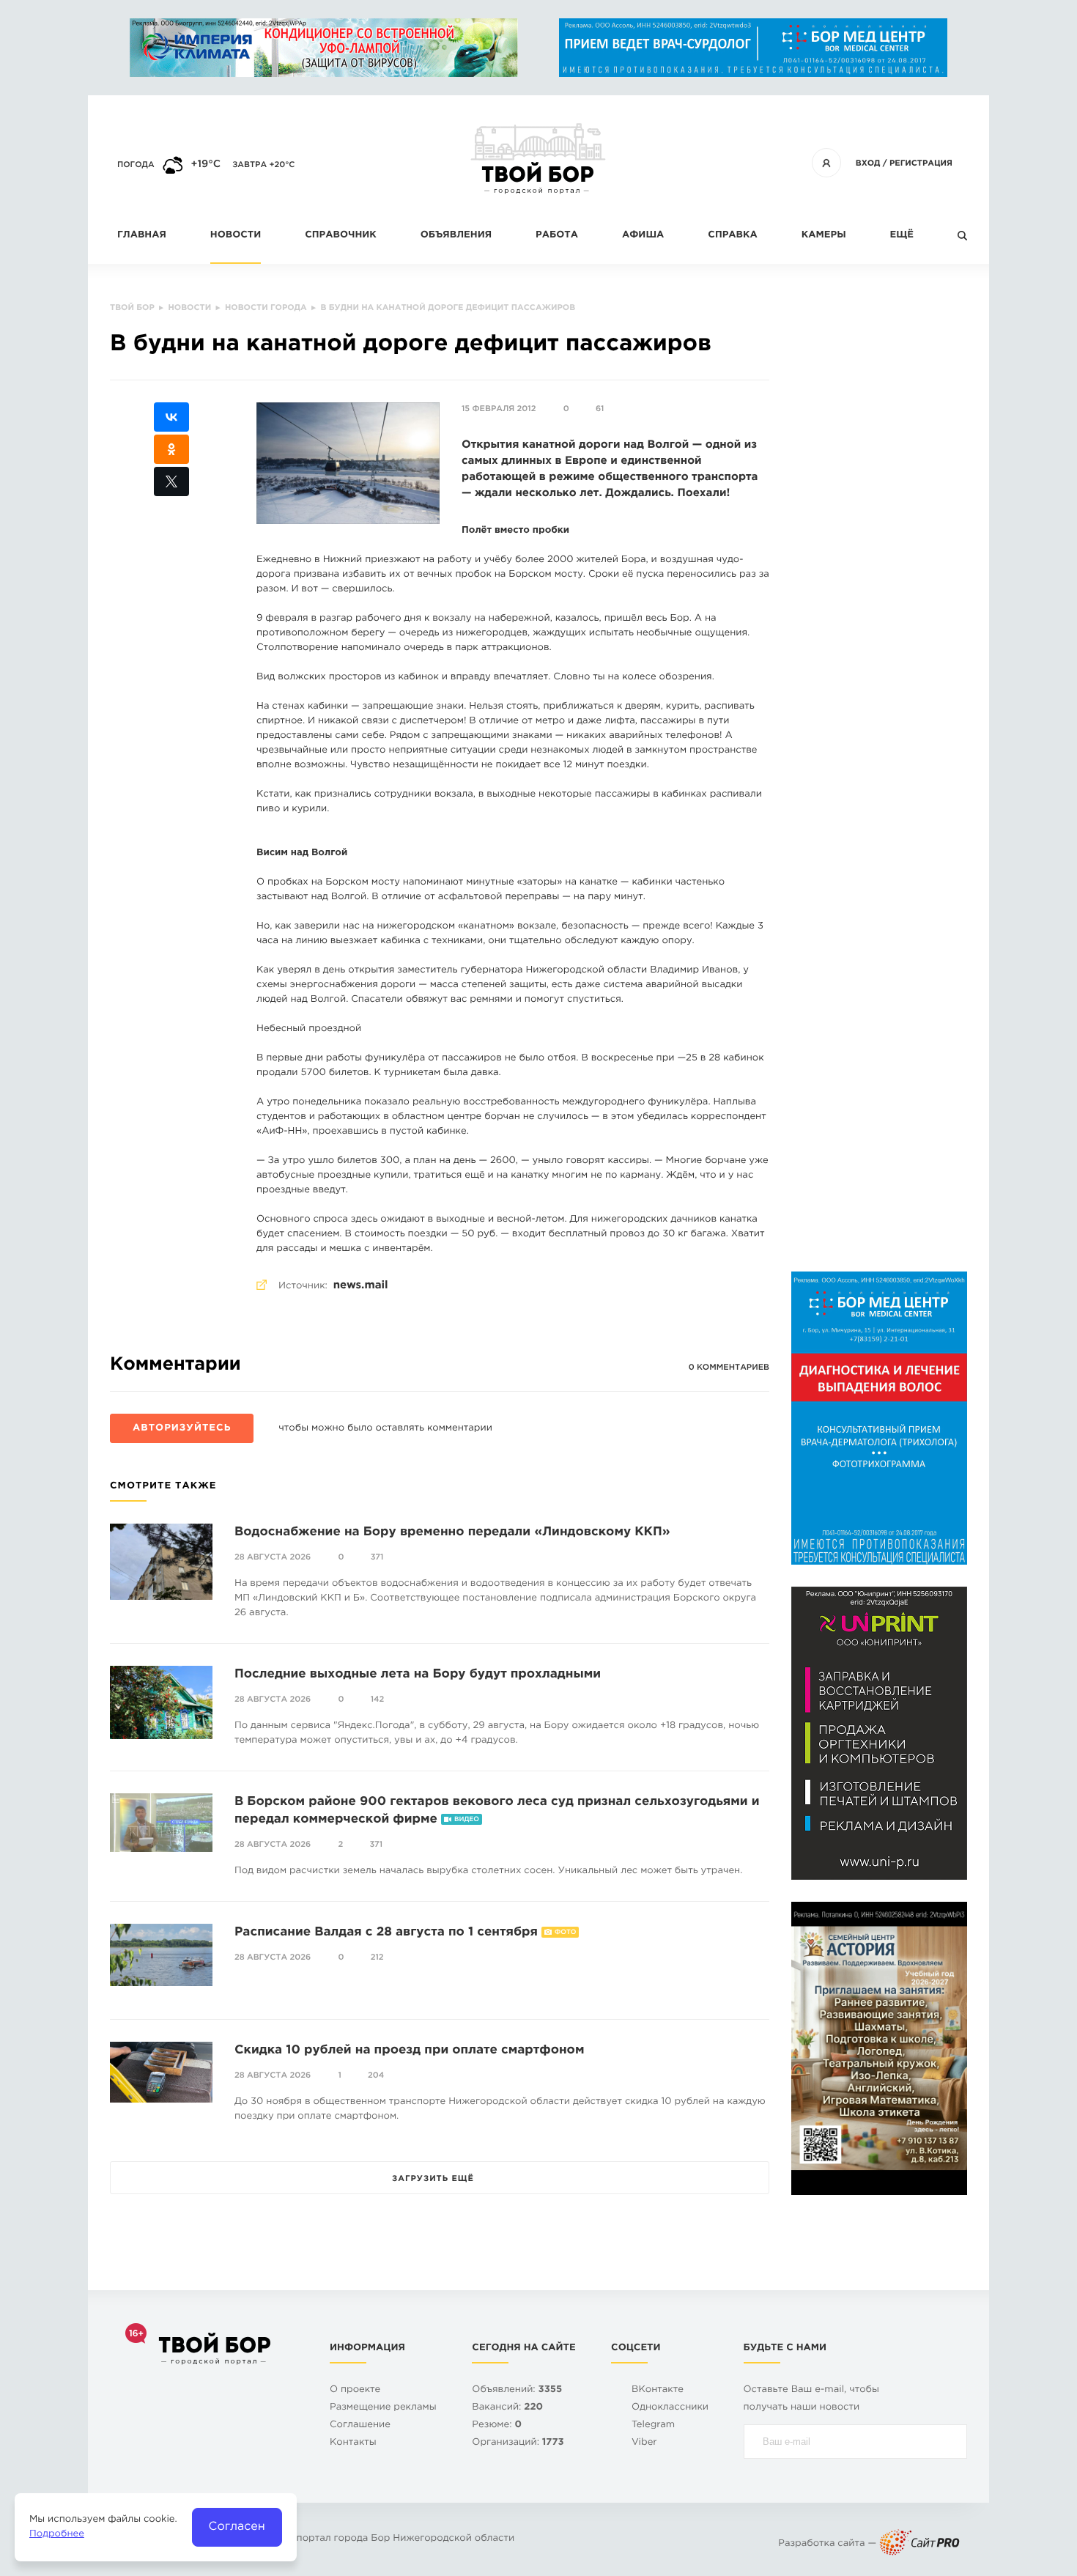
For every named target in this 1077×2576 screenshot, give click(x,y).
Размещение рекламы (383, 2408)
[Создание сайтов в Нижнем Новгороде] (919, 2544)
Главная (142, 236)
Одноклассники (670, 2408)
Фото (565, 1933)
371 (377, 1557)
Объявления (456, 236)
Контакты (353, 2443)
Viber (644, 2443)
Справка (732, 236)
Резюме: (497, 2425)
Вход (868, 163)
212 (377, 1957)
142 (378, 1700)
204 (376, 2075)
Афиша (643, 236)
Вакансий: (507, 2408)
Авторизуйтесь (182, 1429)
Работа (557, 236)
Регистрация (921, 163)
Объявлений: (517, 2390)
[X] (171, 481)
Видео (467, 1820)
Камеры (824, 236)
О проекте (355, 2390)
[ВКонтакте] (171, 417)
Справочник (341, 236)
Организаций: (518, 2443)
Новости (236, 236)
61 (600, 409)
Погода (136, 165)
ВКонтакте (658, 2390)
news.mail (361, 1286)
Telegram (653, 2425)
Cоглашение (360, 2425)
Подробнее (57, 2535)
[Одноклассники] (171, 449)
